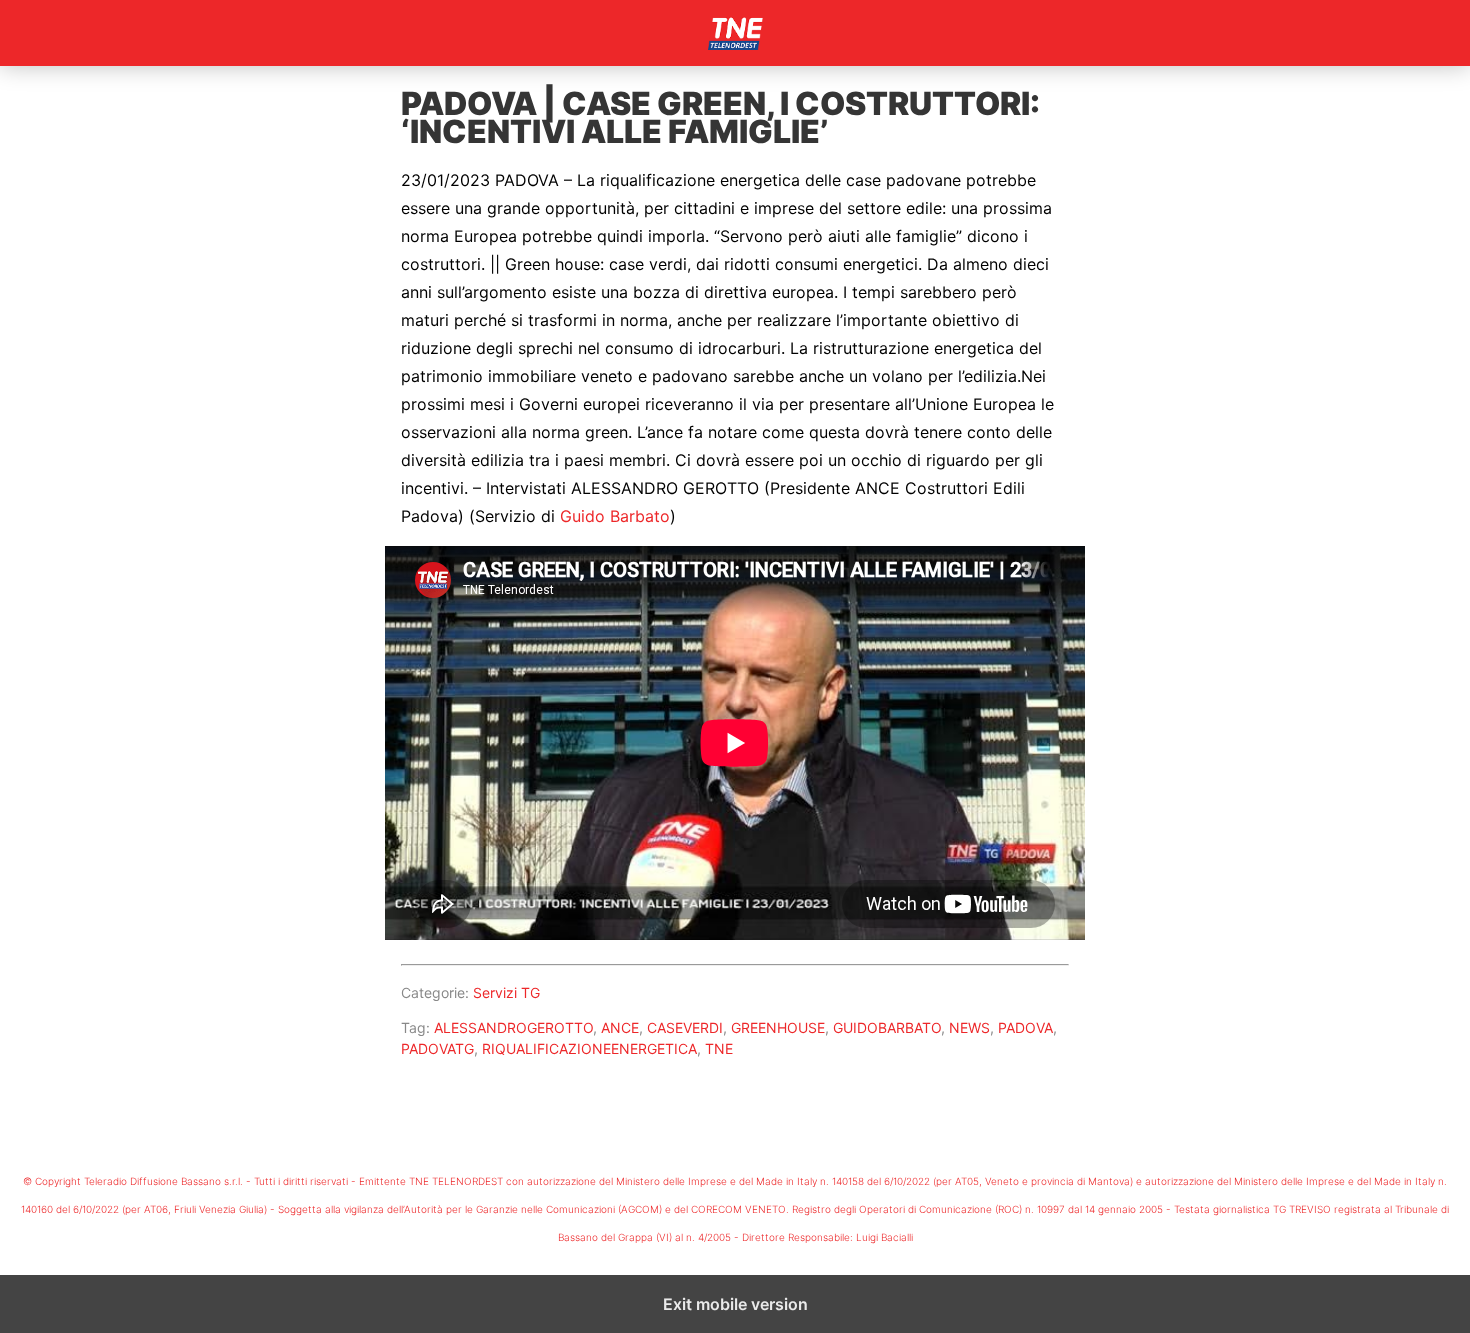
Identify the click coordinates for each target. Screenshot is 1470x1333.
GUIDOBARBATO (887, 1027)
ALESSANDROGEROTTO (513, 1027)
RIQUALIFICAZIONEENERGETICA (589, 1048)
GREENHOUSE (778, 1027)
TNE (719, 1048)
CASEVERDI (685, 1027)
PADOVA (1025, 1027)
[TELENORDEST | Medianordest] (735, 33)
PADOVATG (437, 1048)
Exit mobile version (735, 1304)
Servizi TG (506, 992)
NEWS (969, 1027)
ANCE (620, 1027)
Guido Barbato (615, 516)
